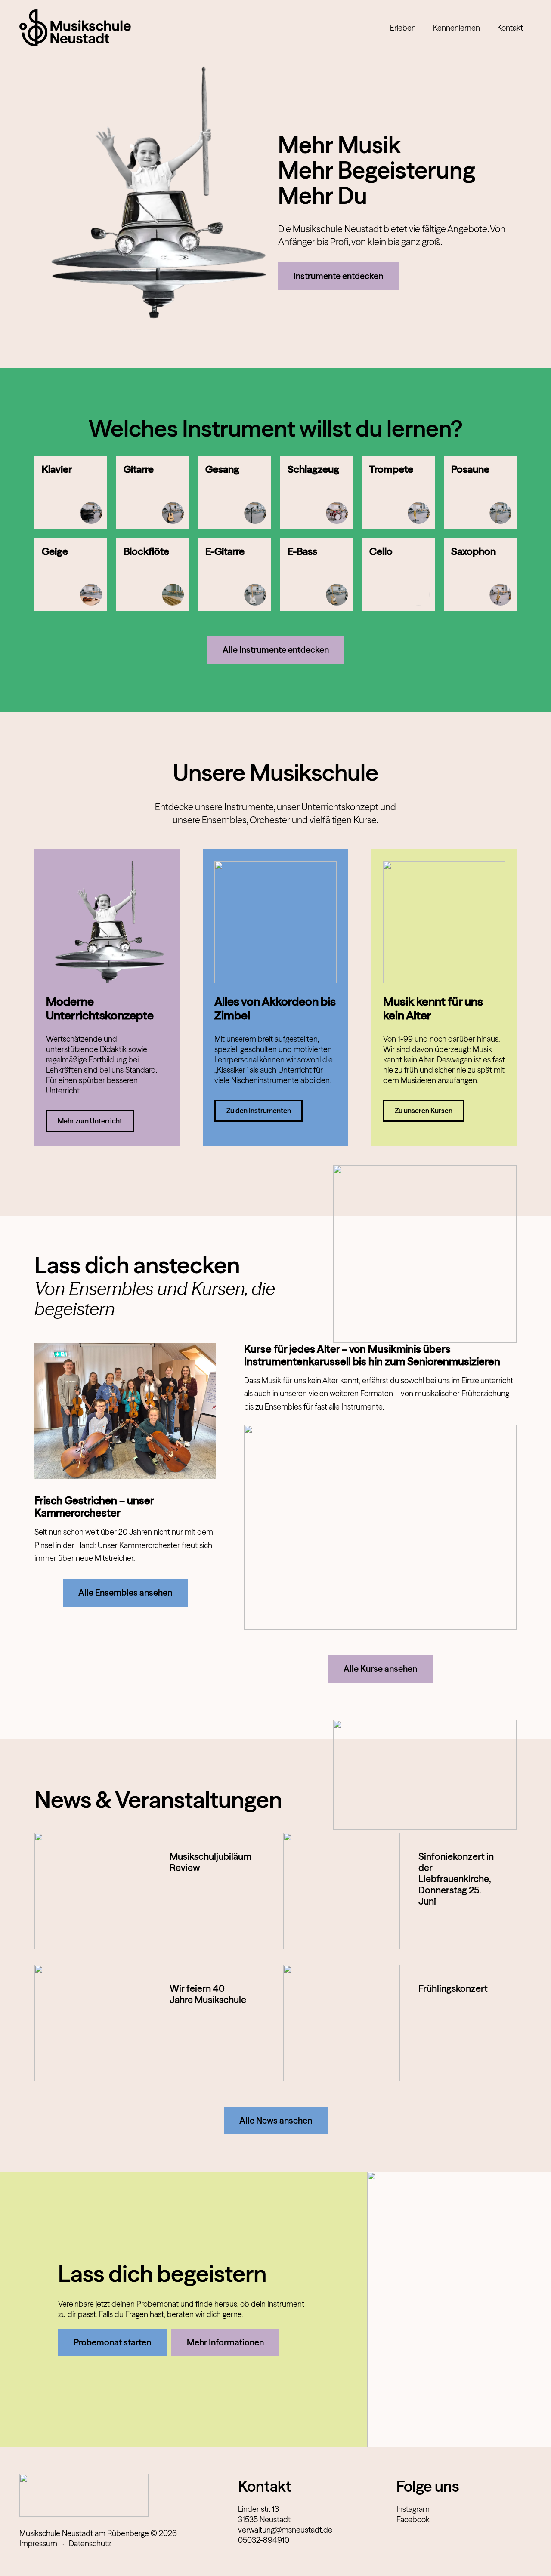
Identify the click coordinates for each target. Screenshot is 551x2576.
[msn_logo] (75, 28)
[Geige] (71, 574)
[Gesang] (235, 493)
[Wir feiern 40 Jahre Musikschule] (93, 2023)
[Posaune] (480, 493)
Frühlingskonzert (453, 1988)
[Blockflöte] (153, 574)
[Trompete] (398, 493)
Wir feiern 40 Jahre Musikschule (208, 1994)
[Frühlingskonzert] (342, 2023)
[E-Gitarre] (235, 574)
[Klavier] (71, 493)
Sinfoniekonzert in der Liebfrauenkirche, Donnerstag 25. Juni (456, 1879)
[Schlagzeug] (317, 493)
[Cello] (398, 574)
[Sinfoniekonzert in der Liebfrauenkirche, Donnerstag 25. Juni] (342, 1891)
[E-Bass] (317, 574)
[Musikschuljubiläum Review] (93, 1891)
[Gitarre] (153, 493)
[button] (421, 28)
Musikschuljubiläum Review (210, 1862)
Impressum (38, 2544)
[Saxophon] (480, 574)
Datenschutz (90, 2544)
